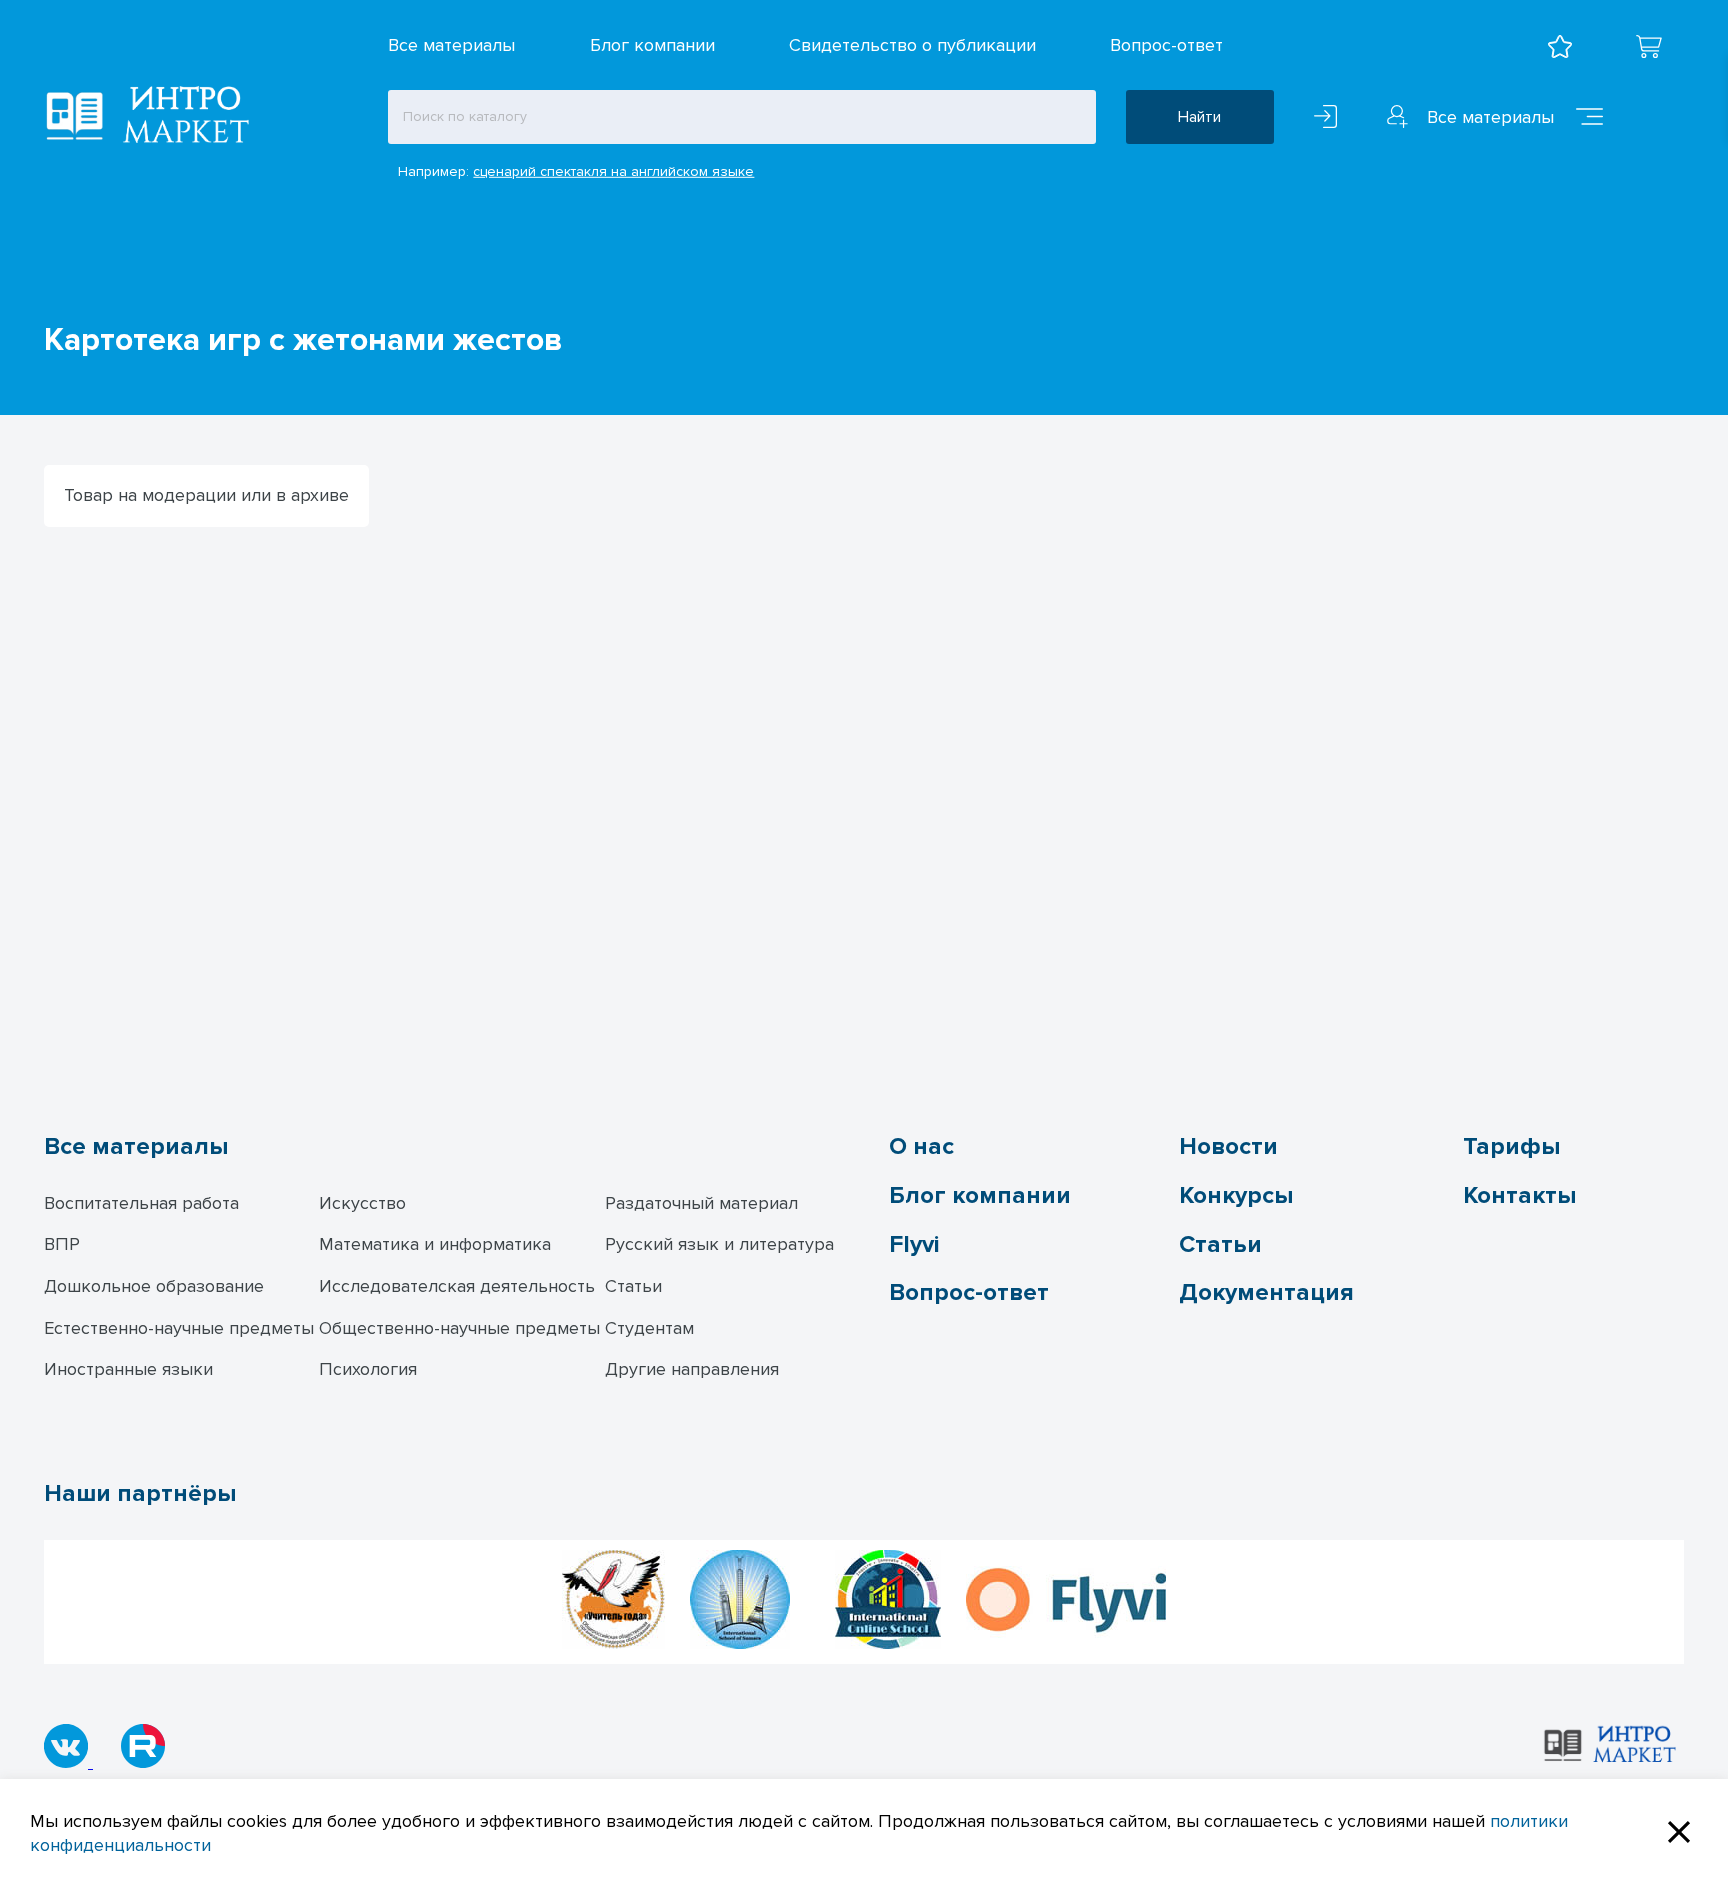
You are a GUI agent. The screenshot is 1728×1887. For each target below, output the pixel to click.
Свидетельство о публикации (912, 45)
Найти (1199, 117)
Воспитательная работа (141, 1203)
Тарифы (1511, 1146)
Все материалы (451, 45)
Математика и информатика (435, 1244)
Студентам (649, 1328)
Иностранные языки (128, 1369)
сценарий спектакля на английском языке (613, 171)
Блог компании (652, 45)
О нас (921, 1146)
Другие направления (692, 1369)
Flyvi (914, 1244)
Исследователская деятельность (457, 1286)
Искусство (362, 1203)
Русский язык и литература (719, 1244)
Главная (71, 293)
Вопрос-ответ (1166, 45)
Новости (1228, 1146)
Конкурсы (1236, 1195)
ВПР (62, 1244)
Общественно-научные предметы (459, 1328)
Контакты (1519, 1195)
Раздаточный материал (701, 1203)
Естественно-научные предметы (179, 1328)
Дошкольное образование (154, 1286)
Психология (368, 1369)
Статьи (633, 1286)
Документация (1266, 1292)
